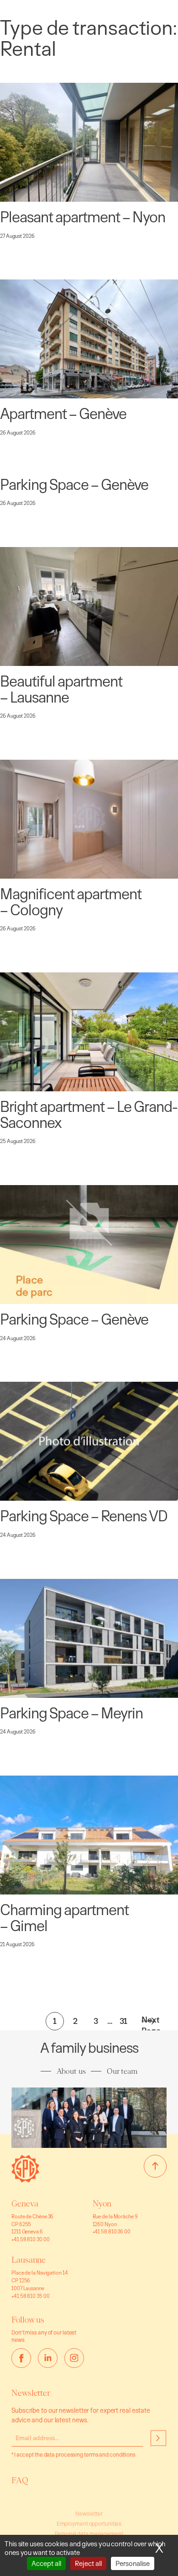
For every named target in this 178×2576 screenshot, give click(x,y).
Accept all (46, 2563)
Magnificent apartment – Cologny (71, 902)
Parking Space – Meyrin (71, 1713)
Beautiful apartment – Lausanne (61, 689)
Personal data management (89, 2534)
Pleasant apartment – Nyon (83, 217)
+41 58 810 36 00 (112, 2231)
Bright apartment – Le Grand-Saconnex (89, 1114)
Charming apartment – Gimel (64, 1918)
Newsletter (89, 2514)
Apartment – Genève (63, 414)
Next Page (148, 2021)
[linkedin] (48, 2358)
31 (124, 2021)
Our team (122, 2071)
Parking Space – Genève (74, 485)
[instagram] (74, 2358)
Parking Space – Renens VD (84, 1516)
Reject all (88, 2563)
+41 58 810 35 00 (30, 2296)
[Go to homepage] (25, 2180)
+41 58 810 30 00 (30, 2239)
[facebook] (21, 2358)
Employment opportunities (89, 2524)
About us (71, 2071)
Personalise (133, 2563)
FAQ (20, 2480)
